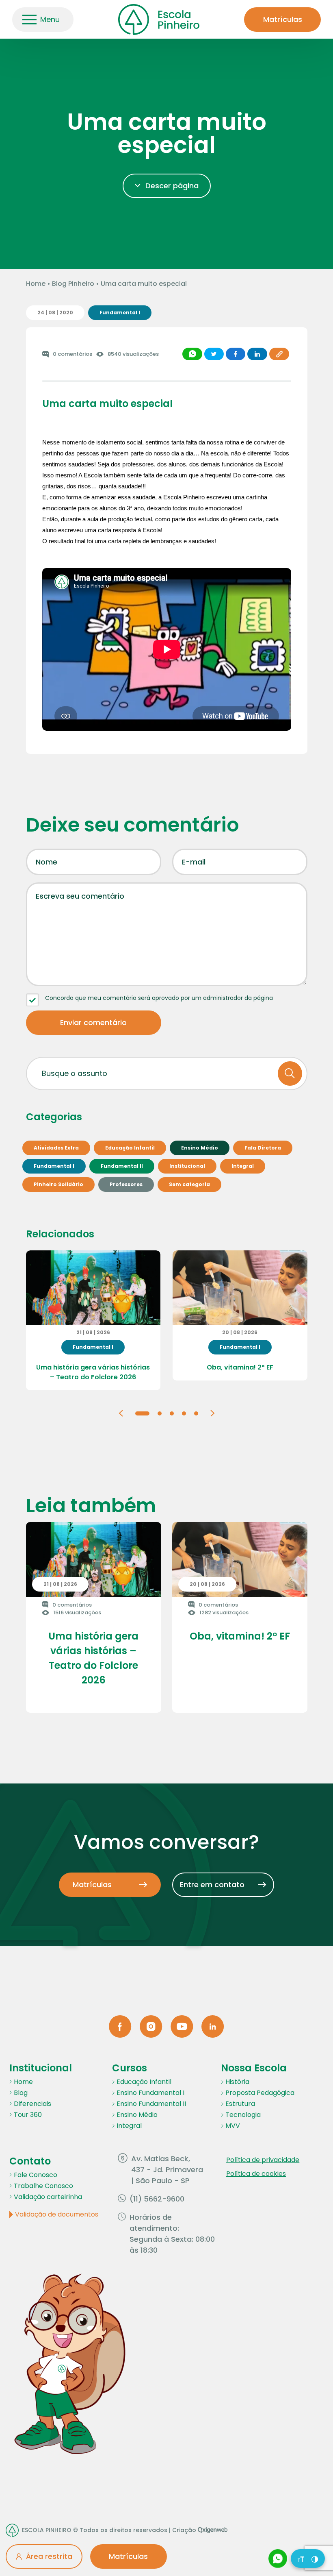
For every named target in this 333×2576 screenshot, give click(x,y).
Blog (21, 2093)
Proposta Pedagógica (260, 2093)
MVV (233, 2126)
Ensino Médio (137, 2115)
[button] (121, 1413)
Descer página (172, 186)
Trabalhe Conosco (43, 2186)
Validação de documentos (57, 2214)
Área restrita (49, 2556)
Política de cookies (256, 2174)
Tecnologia (243, 2115)
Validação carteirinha (48, 2197)
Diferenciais (32, 2104)
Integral (129, 2126)
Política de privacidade (263, 2160)
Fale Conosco (36, 2175)
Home (36, 284)
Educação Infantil (144, 2082)
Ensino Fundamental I (150, 2093)
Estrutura (240, 2104)
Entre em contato (212, 1885)
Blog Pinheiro (73, 284)
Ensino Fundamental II (151, 2104)
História (237, 2082)
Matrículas (283, 19)
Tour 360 (28, 2115)
